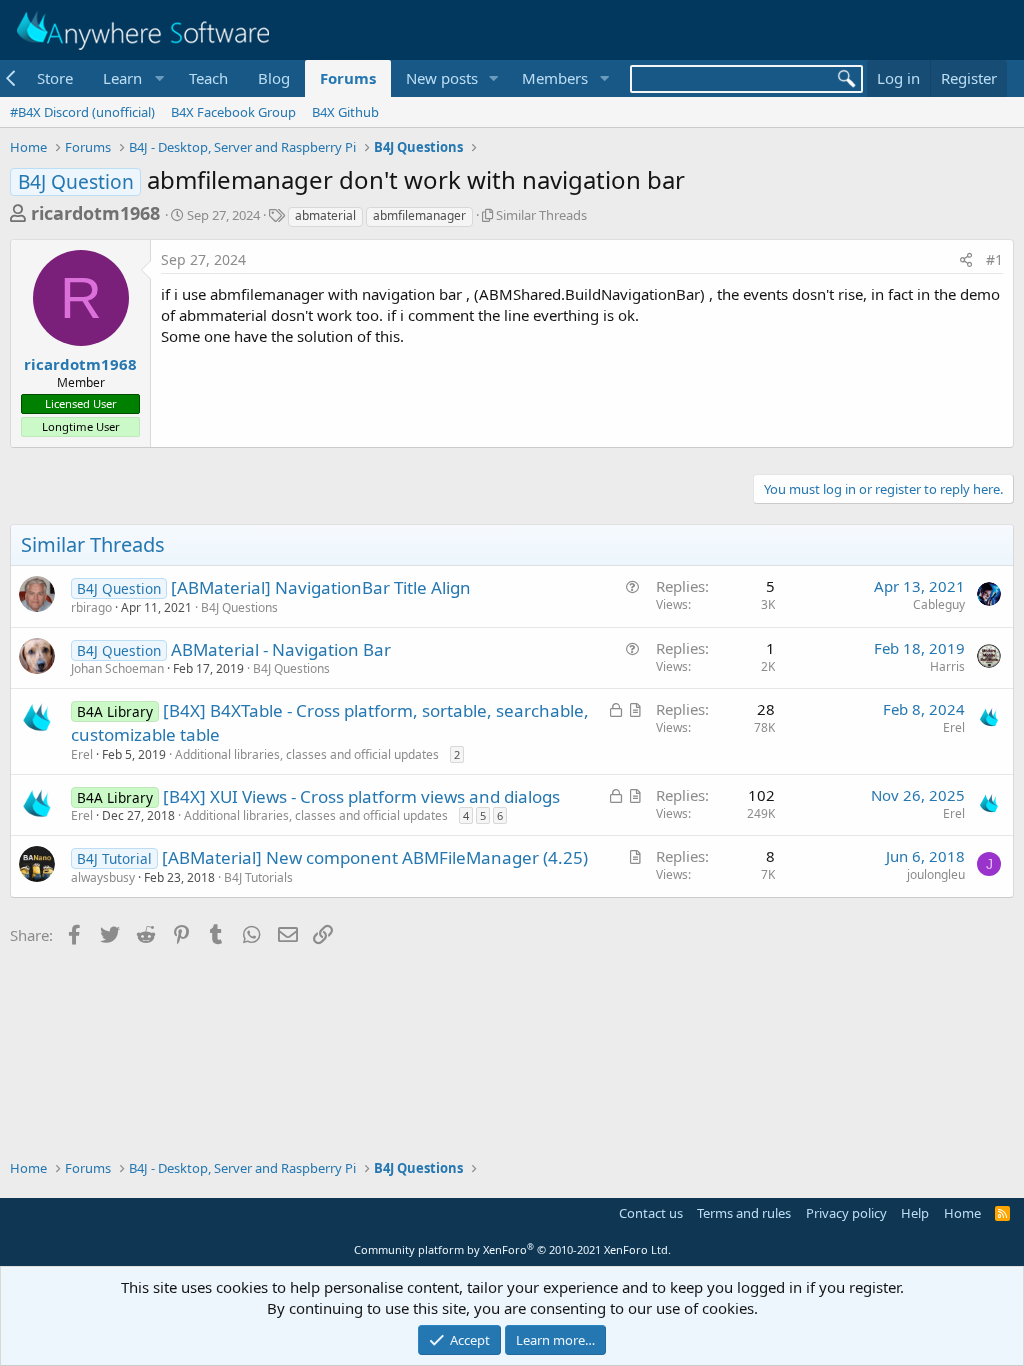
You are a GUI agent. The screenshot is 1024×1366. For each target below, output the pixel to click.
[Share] (966, 260)
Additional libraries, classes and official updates (307, 754)
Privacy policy (846, 1213)
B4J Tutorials (258, 877)
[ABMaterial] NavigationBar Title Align (321, 587)
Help (915, 1213)
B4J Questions (239, 607)
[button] (131, 78)
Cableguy (939, 604)
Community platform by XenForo (512, 1249)
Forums (348, 78)
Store (55, 78)
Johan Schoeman (117, 668)
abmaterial (325, 215)
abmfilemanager (419, 215)
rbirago (91, 607)
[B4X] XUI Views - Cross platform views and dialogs (361, 796)
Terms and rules (744, 1213)
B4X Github (345, 112)
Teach (208, 78)
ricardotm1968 (95, 213)
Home (962, 1213)
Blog (274, 78)
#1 (994, 259)
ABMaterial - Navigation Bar (281, 649)
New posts (442, 78)
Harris (947, 666)
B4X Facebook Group (233, 112)
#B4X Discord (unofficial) (82, 112)
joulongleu (936, 874)
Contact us (651, 1213)
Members (555, 78)
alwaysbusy (103, 877)
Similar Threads (541, 215)
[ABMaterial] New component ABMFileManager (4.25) (375, 857)
